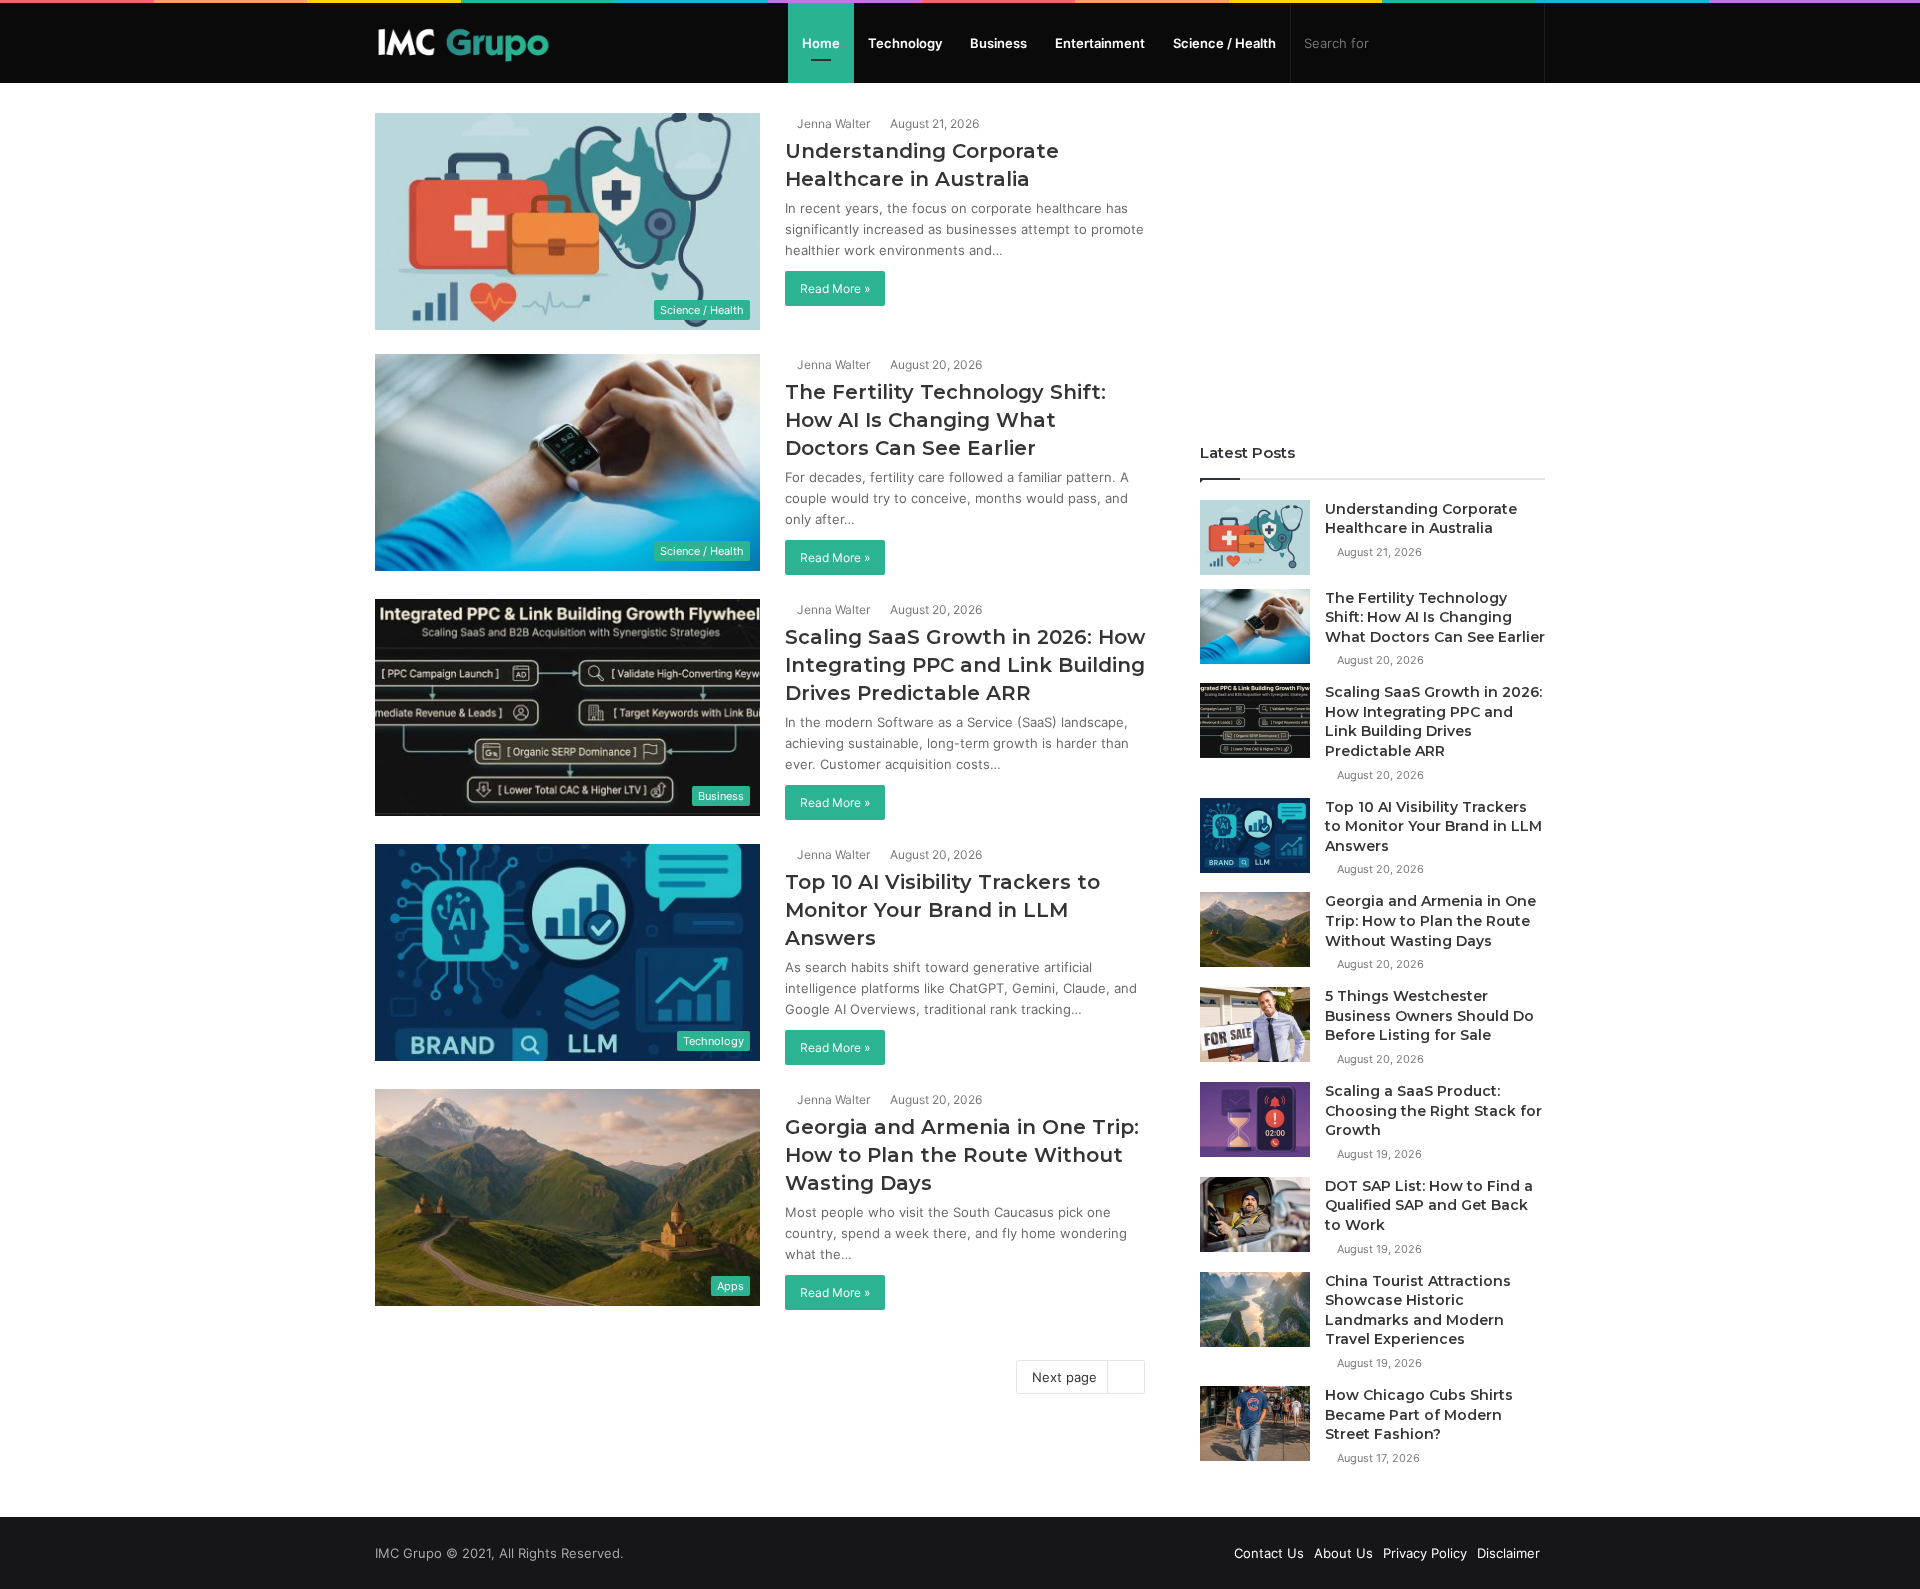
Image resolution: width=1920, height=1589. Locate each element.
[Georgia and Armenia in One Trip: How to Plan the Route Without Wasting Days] (1255, 929)
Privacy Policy (1425, 1553)
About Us (1343, 1553)
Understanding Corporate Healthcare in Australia (1421, 519)
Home (821, 43)
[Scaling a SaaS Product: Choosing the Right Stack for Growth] (1255, 1119)
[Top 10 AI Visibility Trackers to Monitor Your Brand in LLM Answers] (1255, 835)
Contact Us (1269, 1553)
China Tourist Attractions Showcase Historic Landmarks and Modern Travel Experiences (1418, 1310)
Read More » (835, 288)
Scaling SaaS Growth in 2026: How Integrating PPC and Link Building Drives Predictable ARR (965, 665)
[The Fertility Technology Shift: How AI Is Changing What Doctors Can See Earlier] (1255, 626)
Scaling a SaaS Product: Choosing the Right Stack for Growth (1433, 1110)
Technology (905, 43)
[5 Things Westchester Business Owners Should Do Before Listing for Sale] (1255, 1024)
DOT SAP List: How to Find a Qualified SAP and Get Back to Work (1429, 1205)
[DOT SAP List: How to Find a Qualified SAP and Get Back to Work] (1255, 1214)
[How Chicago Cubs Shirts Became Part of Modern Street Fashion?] (1255, 1423)
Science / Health (1224, 43)
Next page (1064, 1377)
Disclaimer (1508, 1553)
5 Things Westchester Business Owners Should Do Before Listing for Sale (1429, 1015)
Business (998, 43)
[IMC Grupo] (463, 43)
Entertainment (1100, 43)
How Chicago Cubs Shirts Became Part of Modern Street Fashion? (1419, 1414)
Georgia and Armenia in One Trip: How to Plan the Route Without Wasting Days (962, 1155)
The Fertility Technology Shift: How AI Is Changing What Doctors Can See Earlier (945, 420)
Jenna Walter (832, 123)
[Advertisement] (1372, 253)
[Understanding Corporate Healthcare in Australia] (1255, 537)
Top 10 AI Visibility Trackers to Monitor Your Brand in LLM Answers (942, 910)
